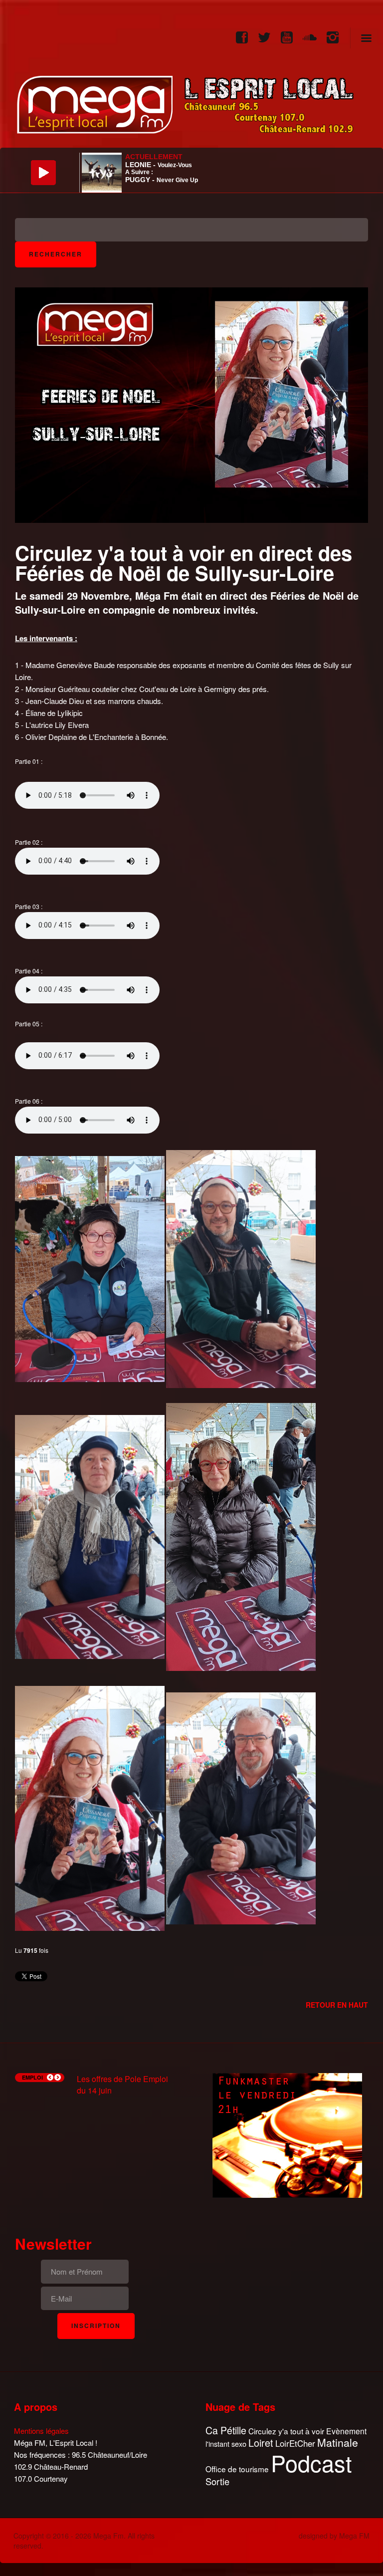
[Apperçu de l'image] (191, 404)
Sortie (217, 2482)
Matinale (338, 2443)
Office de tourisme (237, 2469)
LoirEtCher (295, 2443)
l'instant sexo (226, 2444)
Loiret (261, 2443)
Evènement (346, 2431)
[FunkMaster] (287, 2134)
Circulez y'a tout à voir (286, 2431)
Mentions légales (41, 2431)
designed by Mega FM (334, 2536)
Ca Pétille (226, 2431)
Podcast (311, 2463)
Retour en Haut (337, 2005)
